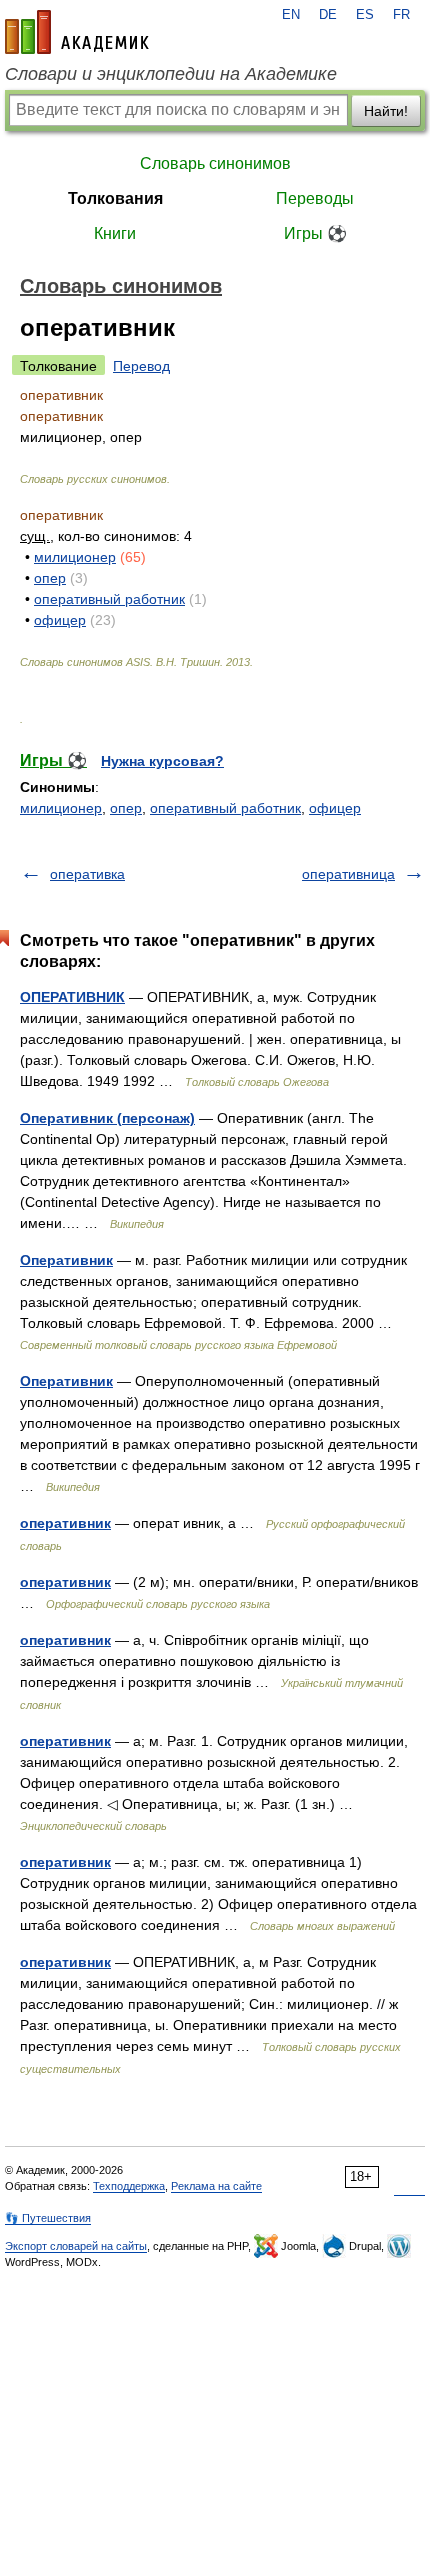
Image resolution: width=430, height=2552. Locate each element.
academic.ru (77, 32)
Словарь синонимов (215, 163)
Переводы (315, 198)
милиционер (75, 557)
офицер (60, 620)
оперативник (65, 1523)
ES (365, 15)
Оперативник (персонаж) (107, 1118)
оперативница (348, 874)
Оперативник (66, 1260)
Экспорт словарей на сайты (76, 2246)
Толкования (115, 198)
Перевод (141, 366)
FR (401, 15)
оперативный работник (109, 599)
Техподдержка (129, 2186)
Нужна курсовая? (162, 761)
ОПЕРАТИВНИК (72, 997)
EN (291, 15)
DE (328, 15)
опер (50, 578)
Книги (115, 233)
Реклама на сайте (216, 2186)
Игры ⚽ (315, 233)
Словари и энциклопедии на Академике (171, 74)
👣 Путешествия (48, 2218)
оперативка (87, 874)
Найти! (386, 111)
